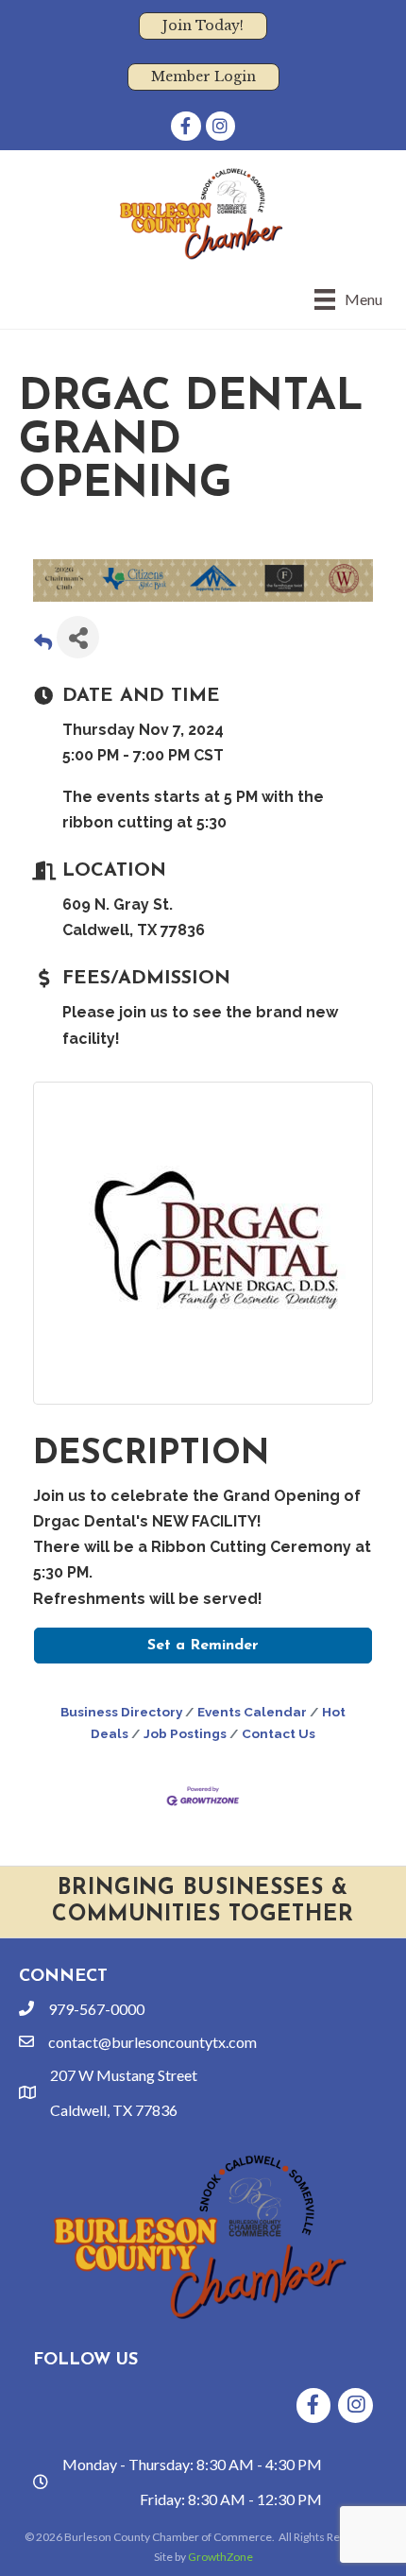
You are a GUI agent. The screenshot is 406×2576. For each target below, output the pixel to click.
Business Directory (121, 1712)
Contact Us (279, 1733)
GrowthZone (220, 2557)
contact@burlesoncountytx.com (152, 2042)
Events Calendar (252, 1712)
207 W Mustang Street (124, 2075)
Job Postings (185, 1733)
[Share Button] (78, 637)
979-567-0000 (96, 2009)
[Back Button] (43, 643)
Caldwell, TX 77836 (114, 2110)
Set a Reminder (203, 1646)
